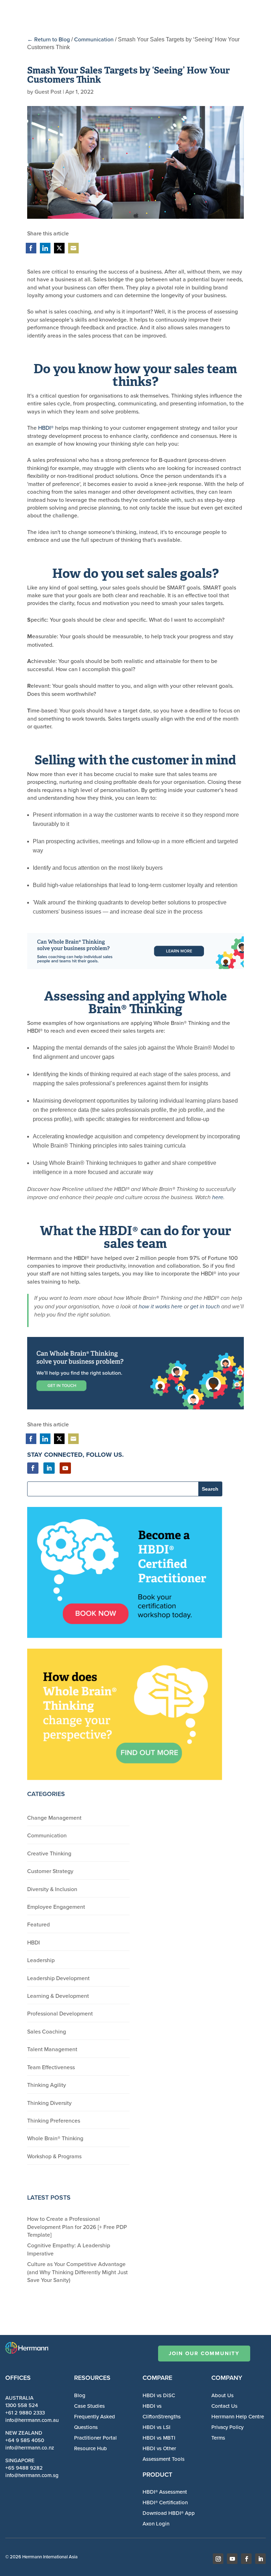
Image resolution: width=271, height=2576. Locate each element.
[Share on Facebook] (31, 248)
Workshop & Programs (54, 2156)
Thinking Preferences (54, 2120)
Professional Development (60, 2013)
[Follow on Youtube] (65, 1468)
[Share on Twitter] (59, 248)
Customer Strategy (50, 1871)
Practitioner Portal (95, 2438)
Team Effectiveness (51, 2067)
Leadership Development (58, 1978)
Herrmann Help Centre (238, 2416)
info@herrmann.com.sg (32, 2475)
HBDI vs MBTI (159, 2438)
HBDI (34, 1942)
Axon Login (156, 2524)
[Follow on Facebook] (33, 1468)
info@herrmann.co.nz (30, 2448)
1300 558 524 (22, 2405)
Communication (94, 39)
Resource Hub (91, 2448)
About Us (222, 2395)
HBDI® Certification (165, 2502)
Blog (80, 2395)
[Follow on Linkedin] (49, 1468)
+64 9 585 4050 (25, 2440)
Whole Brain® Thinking (55, 2138)
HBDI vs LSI (156, 2427)
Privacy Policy (227, 2427)
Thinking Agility (47, 2085)
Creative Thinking (49, 1853)
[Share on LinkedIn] (45, 248)
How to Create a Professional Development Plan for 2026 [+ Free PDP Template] (77, 2227)
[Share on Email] (73, 248)
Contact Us (224, 2406)
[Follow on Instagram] (218, 2559)
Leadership (41, 1960)
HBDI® (46, 428)
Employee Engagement (56, 1907)
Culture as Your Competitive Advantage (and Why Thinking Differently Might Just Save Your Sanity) (77, 2272)
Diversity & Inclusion (52, 1889)
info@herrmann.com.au (32, 2420)
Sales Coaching (47, 2031)
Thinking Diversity (49, 2103)
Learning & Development (58, 1996)
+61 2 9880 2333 (25, 2413)
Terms (218, 2438)
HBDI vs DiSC (159, 2395)
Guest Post (48, 92)
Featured (38, 1924)
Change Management (54, 1818)
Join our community (204, 2353)
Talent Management (52, 2049)
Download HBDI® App (169, 2513)
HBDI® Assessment (165, 2492)
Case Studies (89, 2406)
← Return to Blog (49, 39)
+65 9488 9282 (24, 2468)
